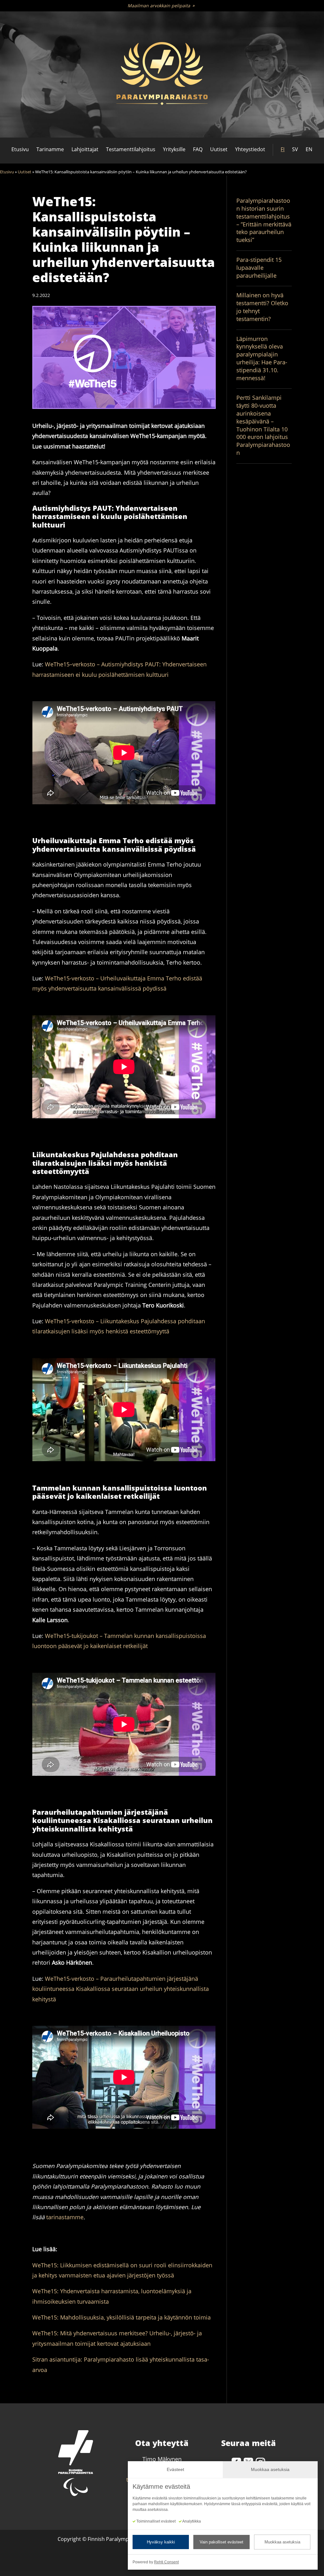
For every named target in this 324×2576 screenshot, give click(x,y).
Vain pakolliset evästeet (221, 2542)
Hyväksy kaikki (161, 2542)
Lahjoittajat (85, 149)
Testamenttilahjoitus (131, 149)
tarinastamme (65, 2217)
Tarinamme (50, 149)
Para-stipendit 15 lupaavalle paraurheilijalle (259, 268)
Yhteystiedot (250, 149)
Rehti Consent (166, 2562)
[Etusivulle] (162, 75)
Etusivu (20, 149)
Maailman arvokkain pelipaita (159, 6)
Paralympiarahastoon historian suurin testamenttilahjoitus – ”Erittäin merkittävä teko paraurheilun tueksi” (264, 220)
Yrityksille (174, 149)
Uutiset (219, 149)
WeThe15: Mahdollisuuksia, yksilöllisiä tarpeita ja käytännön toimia (121, 2317)
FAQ (198, 149)
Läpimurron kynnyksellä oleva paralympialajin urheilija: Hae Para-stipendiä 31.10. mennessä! (262, 358)
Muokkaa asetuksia (282, 2542)
